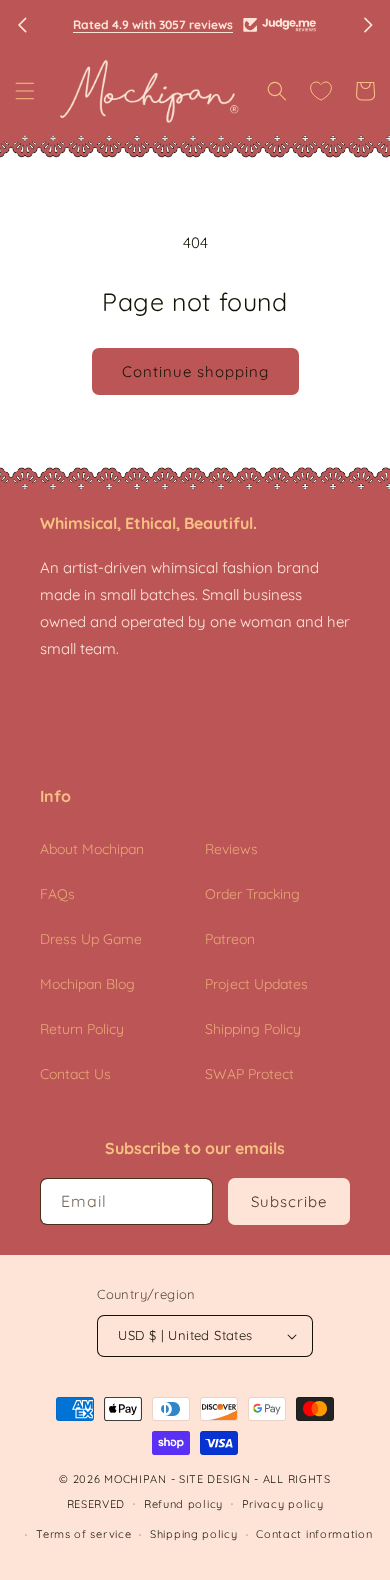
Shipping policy (194, 1534)
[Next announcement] (368, 25)
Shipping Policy (253, 1029)
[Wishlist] (321, 91)
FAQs (57, 894)
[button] (25, 91)
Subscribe (289, 1201)
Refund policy (183, 1504)
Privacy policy (283, 1504)
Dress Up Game (91, 939)
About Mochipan (92, 849)
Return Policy (82, 1029)
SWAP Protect (249, 1074)
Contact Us (75, 1074)
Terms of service (83, 1534)
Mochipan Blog (87, 984)
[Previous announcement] (22, 25)
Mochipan (135, 1479)
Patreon (230, 939)
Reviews (231, 849)
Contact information (314, 1534)
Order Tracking (252, 894)
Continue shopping (195, 371)
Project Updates (256, 984)
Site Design (215, 1479)
